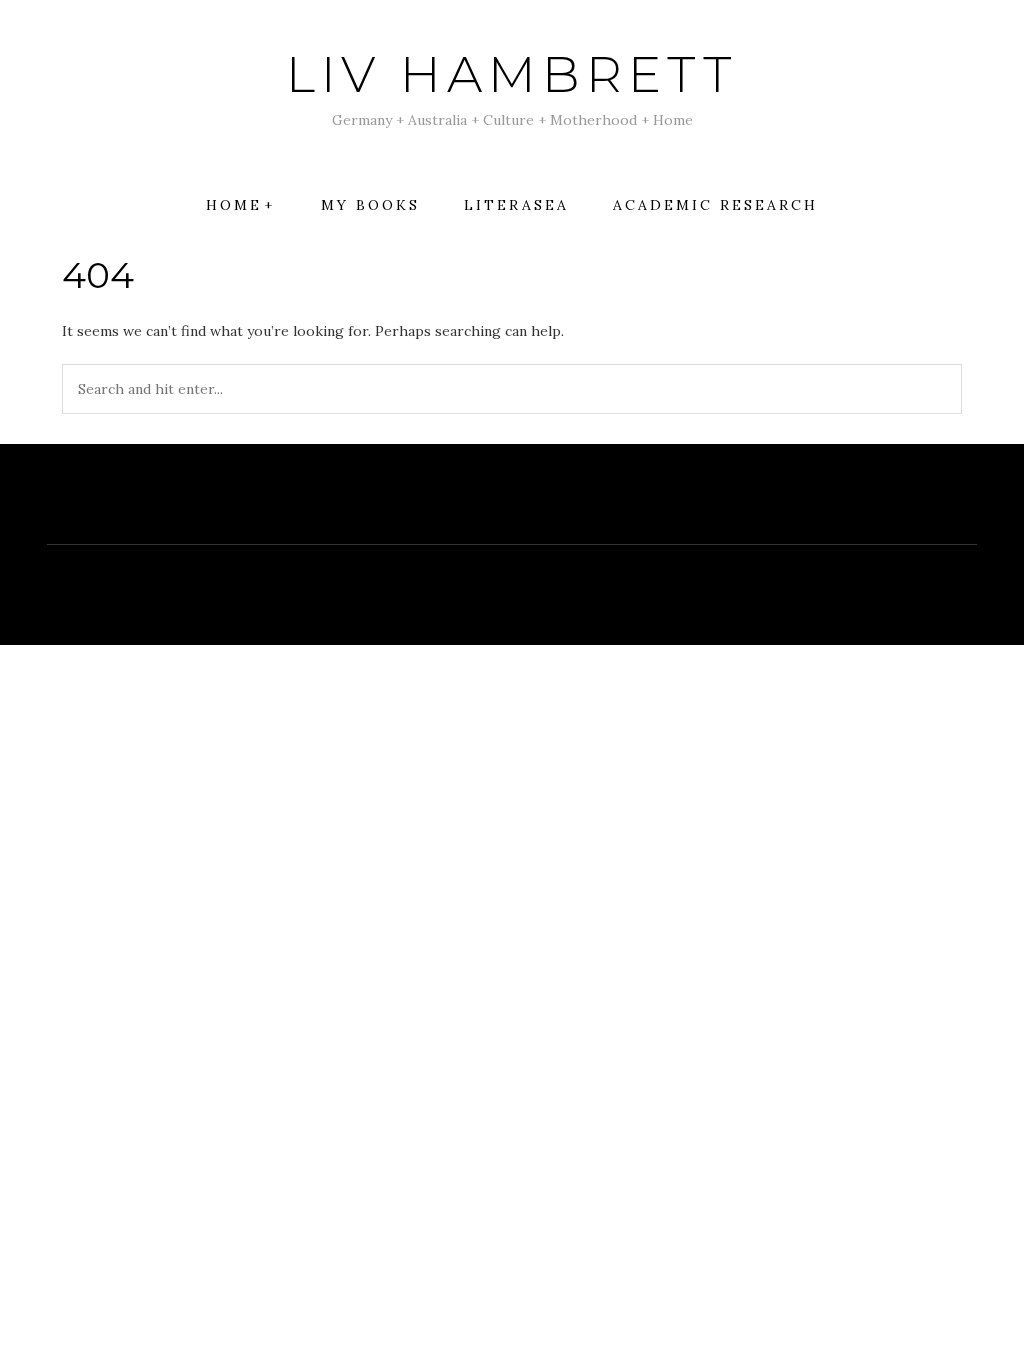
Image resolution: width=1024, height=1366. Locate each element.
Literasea (516, 205)
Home (234, 205)
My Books (370, 205)
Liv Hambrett (512, 74)
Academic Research (715, 205)
